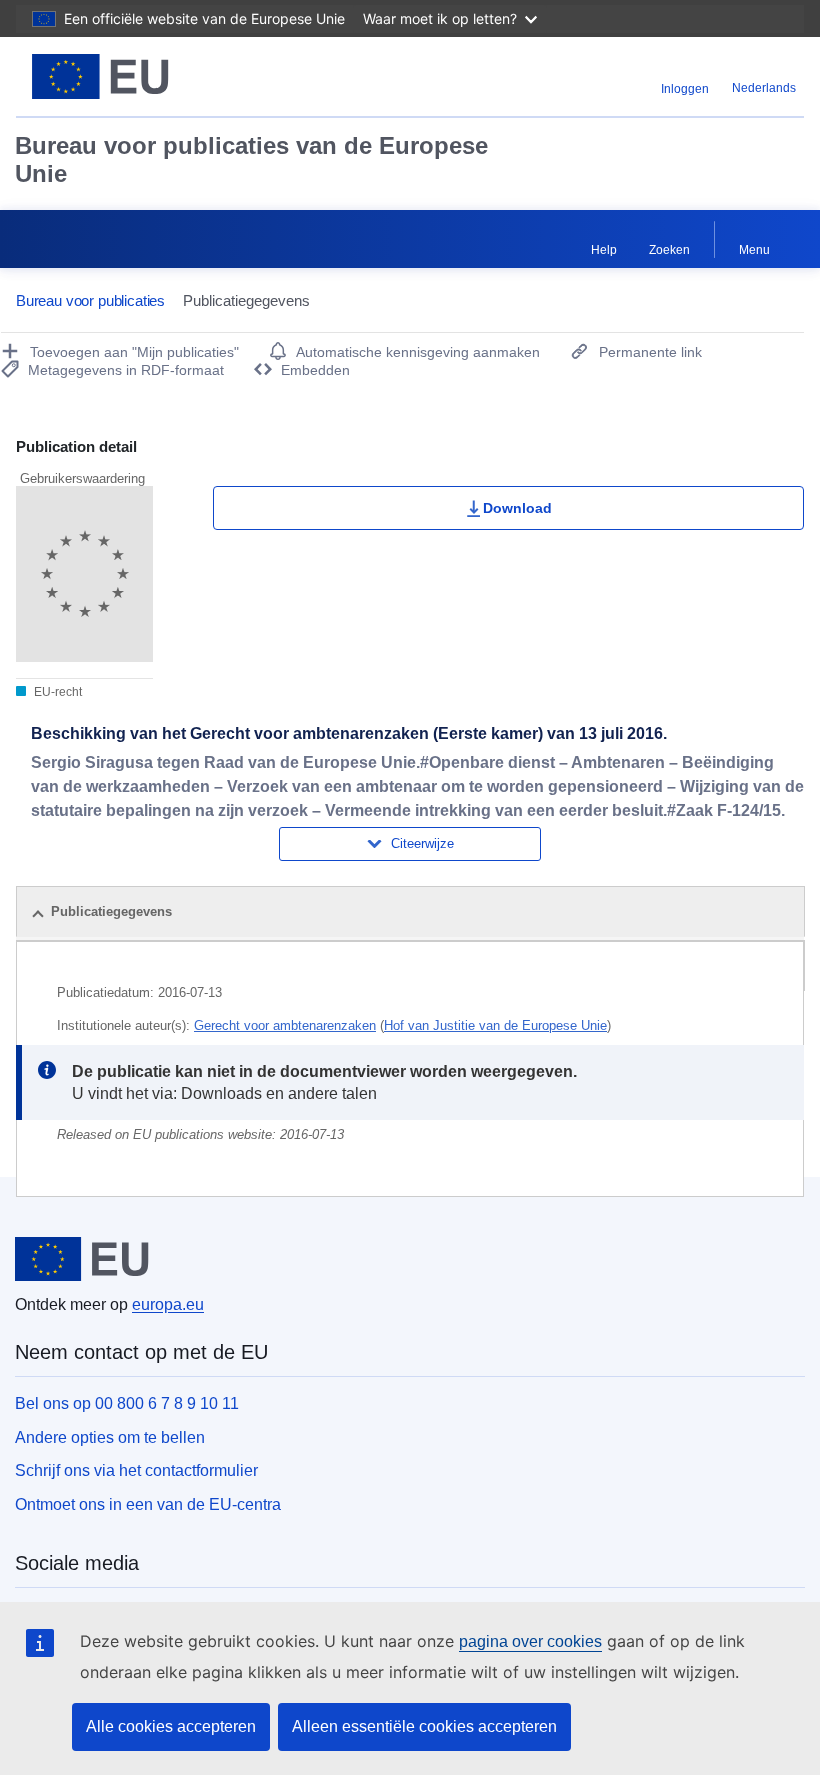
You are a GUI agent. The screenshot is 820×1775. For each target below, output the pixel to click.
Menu (754, 250)
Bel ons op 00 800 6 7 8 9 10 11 (127, 1403)
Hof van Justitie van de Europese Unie (495, 1025)
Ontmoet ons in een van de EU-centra (148, 1504)
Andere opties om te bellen (110, 1437)
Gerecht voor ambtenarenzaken (285, 1025)
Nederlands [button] (764, 88)
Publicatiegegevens (111, 911)
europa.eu (168, 1304)
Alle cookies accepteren (171, 1726)
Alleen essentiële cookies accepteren (424, 1726)
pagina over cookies (530, 1641)
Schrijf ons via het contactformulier (136, 1470)
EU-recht (56, 692)
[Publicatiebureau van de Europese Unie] (152, 76)
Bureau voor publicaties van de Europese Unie (251, 159)
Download (517, 508)
